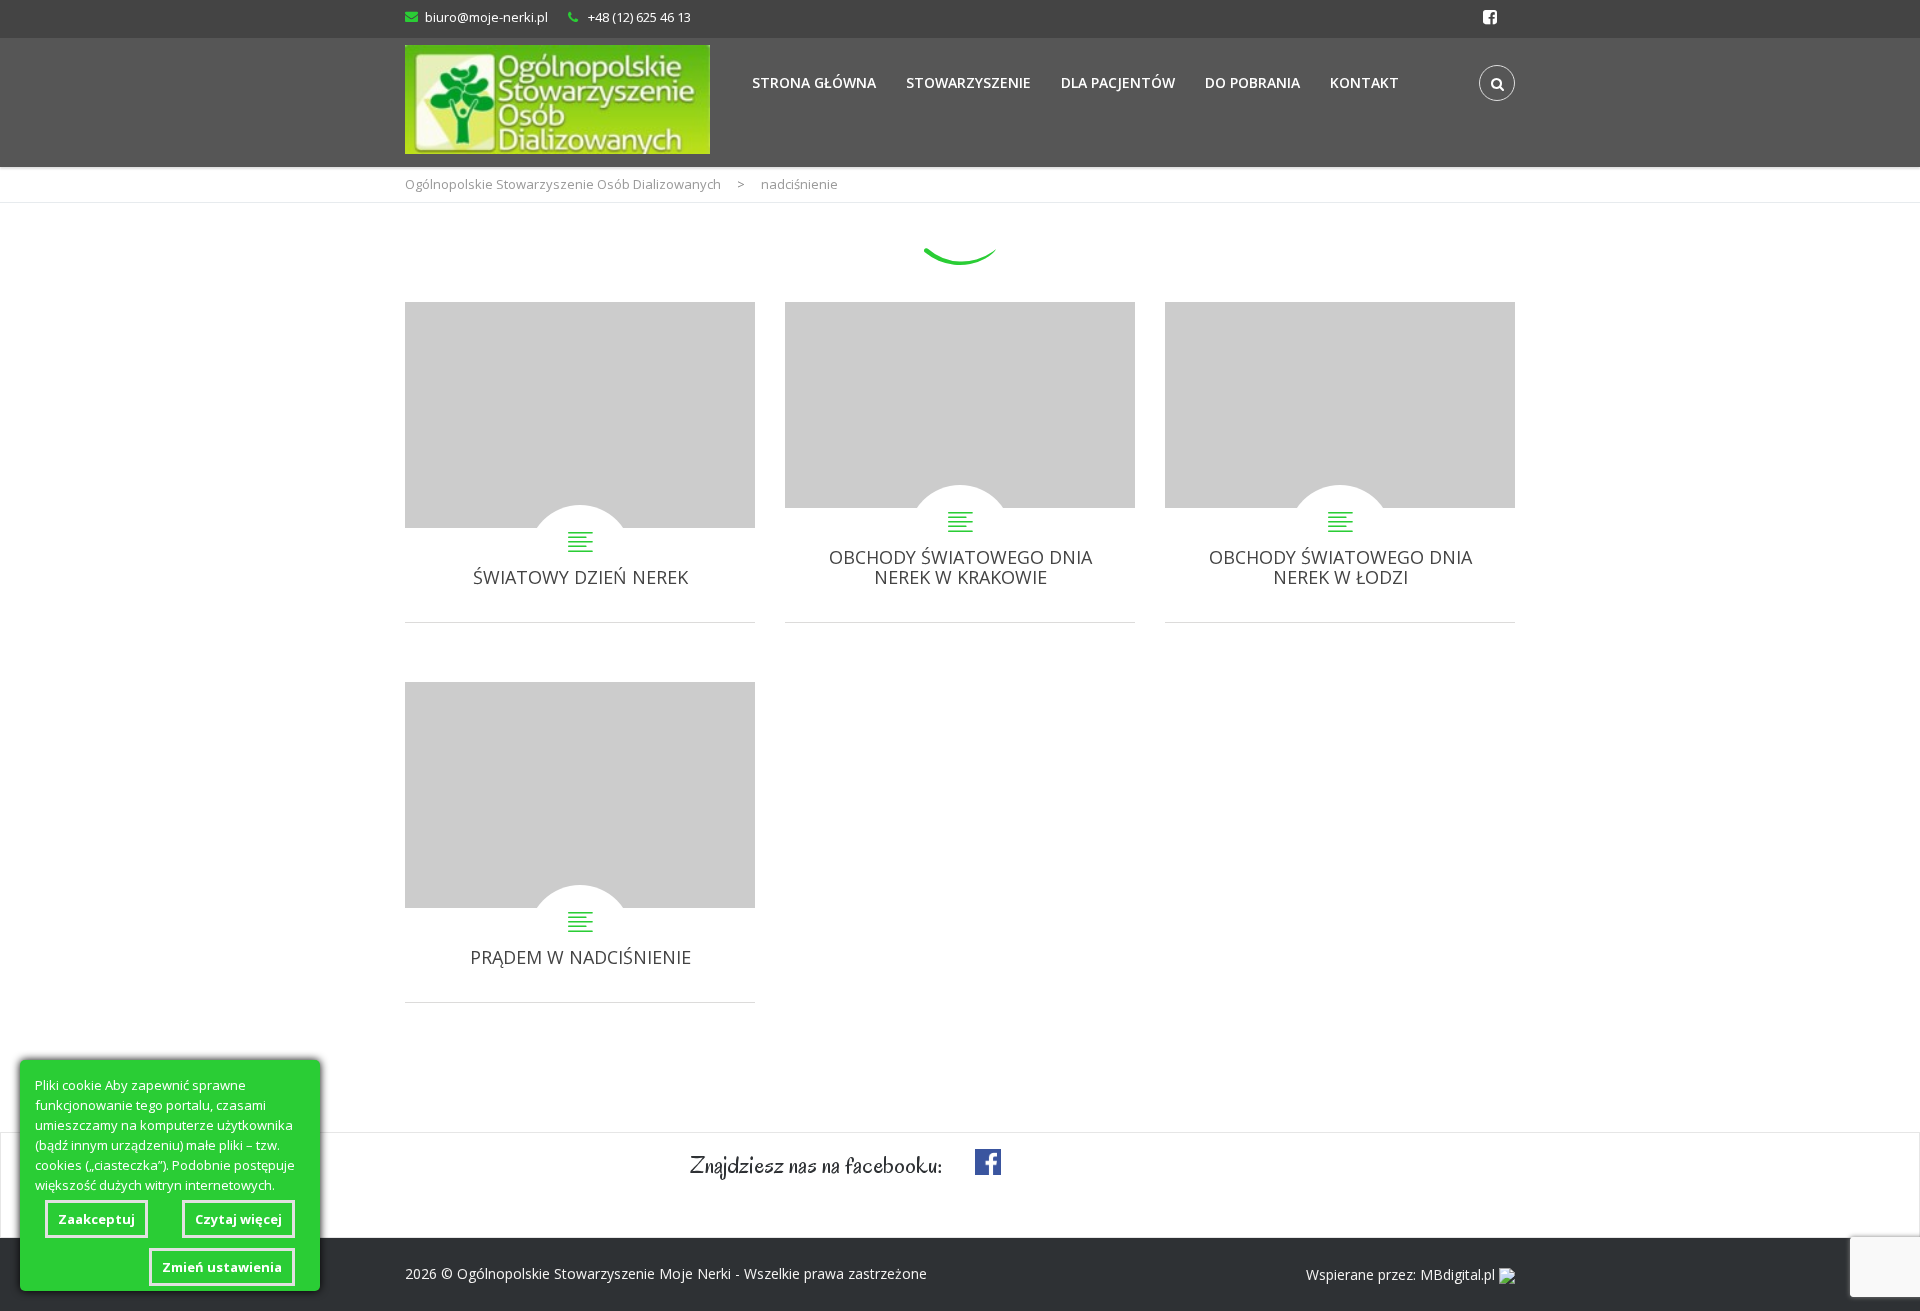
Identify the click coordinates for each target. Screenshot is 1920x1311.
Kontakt (1364, 82)
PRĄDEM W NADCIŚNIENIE (580, 842)
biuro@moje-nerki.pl (486, 17)
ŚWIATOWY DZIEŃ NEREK (580, 462)
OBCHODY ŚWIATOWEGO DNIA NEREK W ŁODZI (1340, 462)
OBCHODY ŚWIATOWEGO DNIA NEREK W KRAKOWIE (960, 462)
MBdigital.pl (1457, 1274)
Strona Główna (814, 82)
